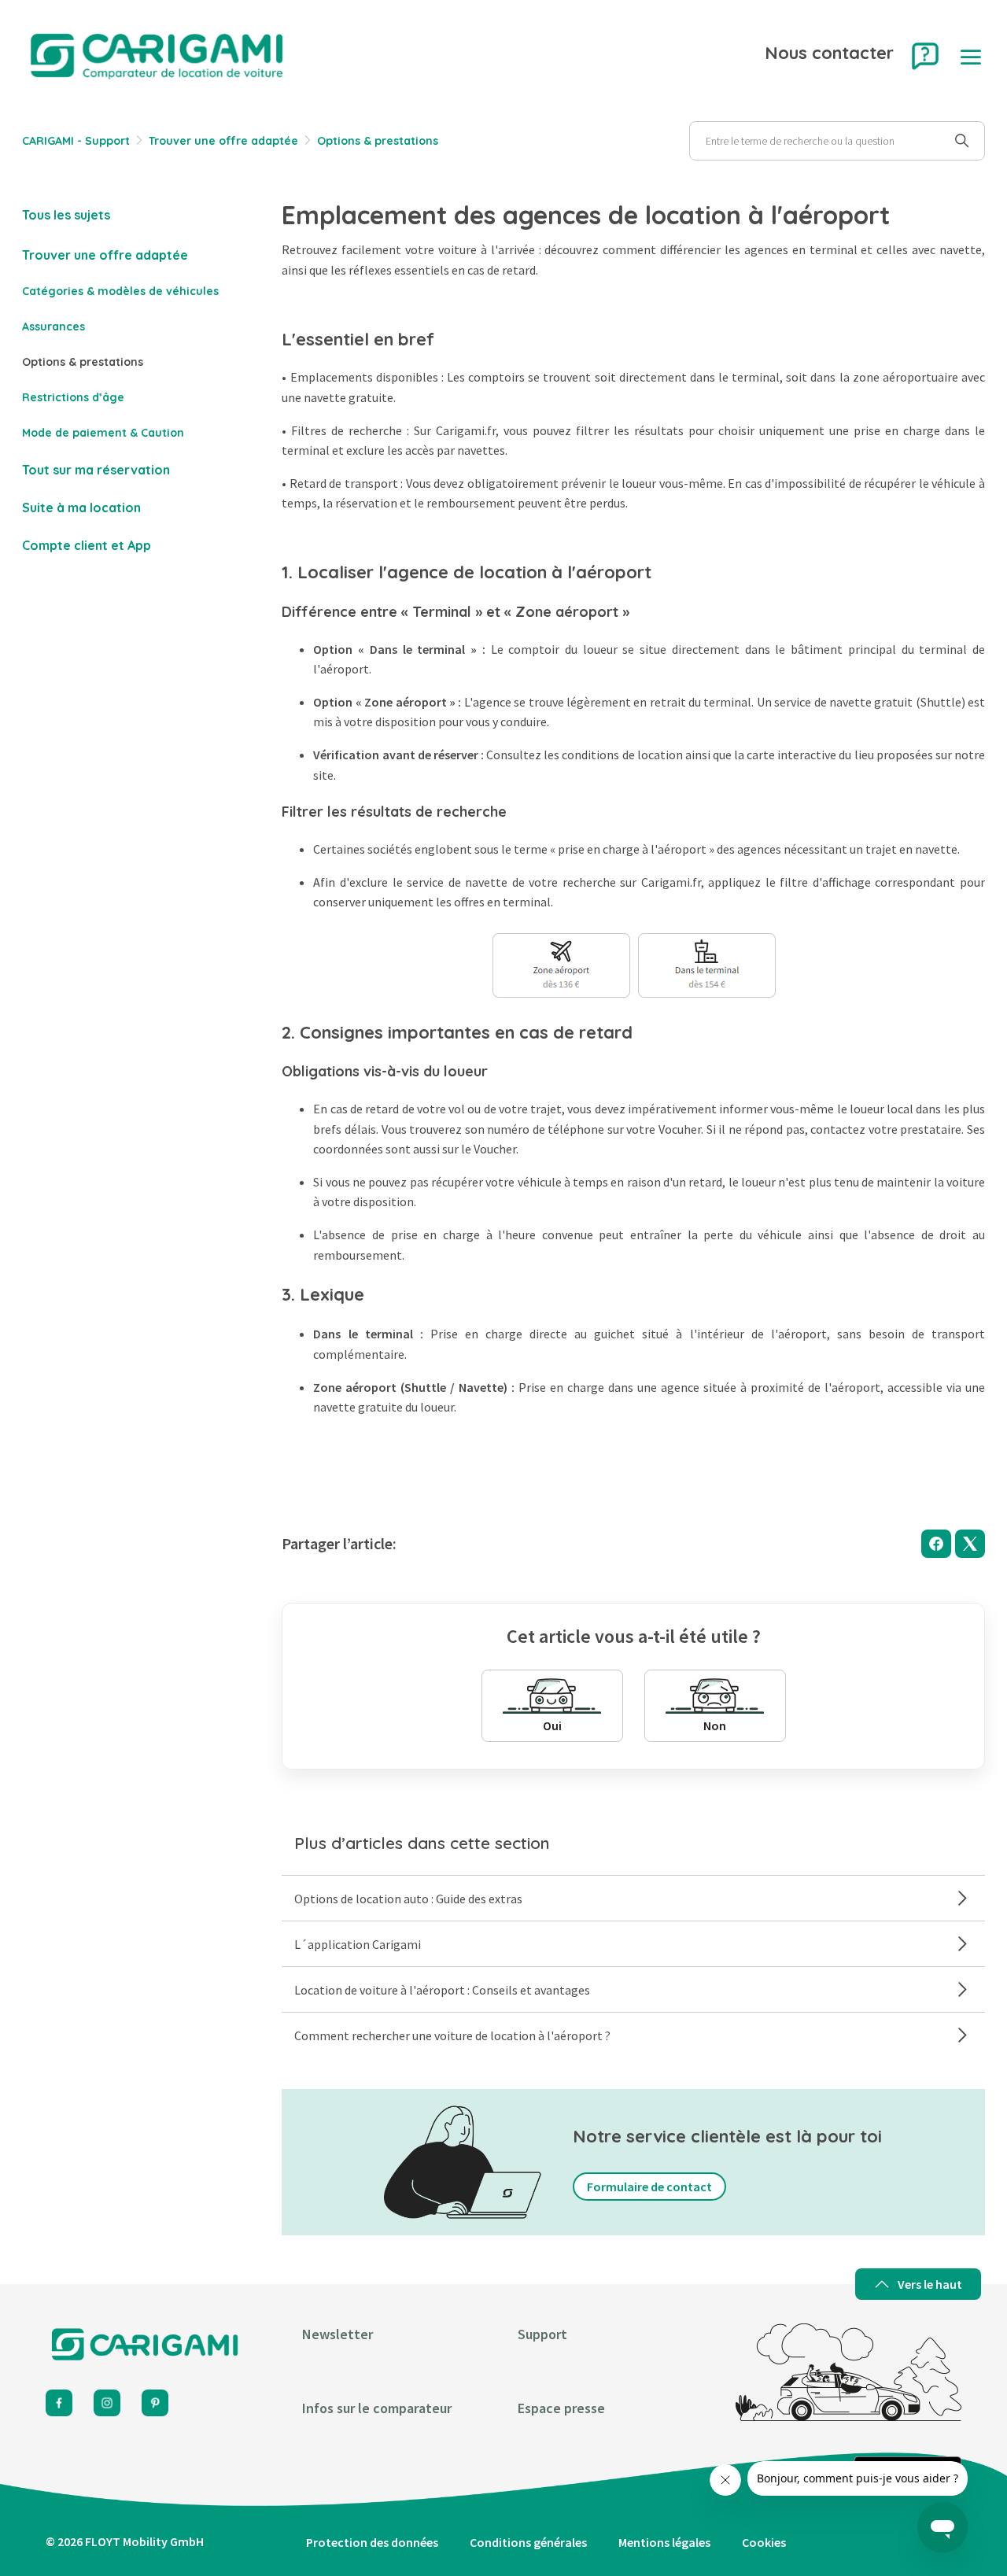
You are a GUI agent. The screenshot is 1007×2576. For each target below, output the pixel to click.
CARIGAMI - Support (76, 141)
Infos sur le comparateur (377, 2408)
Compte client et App (87, 545)
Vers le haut (930, 2284)
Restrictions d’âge (75, 397)
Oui (552, 1725)
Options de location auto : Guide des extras (408, 1899)
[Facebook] (936, 1544)
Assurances (53, 327)
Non (715, 1725)
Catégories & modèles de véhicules (120, 291)
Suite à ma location (81, 507)
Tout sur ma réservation (96, 470)
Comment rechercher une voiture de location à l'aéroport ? (452, 2035)
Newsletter (338, 2334)
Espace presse (561, 2408)
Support (542, 2334)
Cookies (764, 2542)
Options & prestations (378, 141)
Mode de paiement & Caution (103, 433)
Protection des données (372, 2542)
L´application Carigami (358, 1944)
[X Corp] (970, 1544)
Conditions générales (528, 2542)
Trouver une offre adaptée (225, 141)
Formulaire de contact (649, 2187)
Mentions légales (664, 2542)
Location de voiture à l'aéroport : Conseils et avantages (442, 1990)
